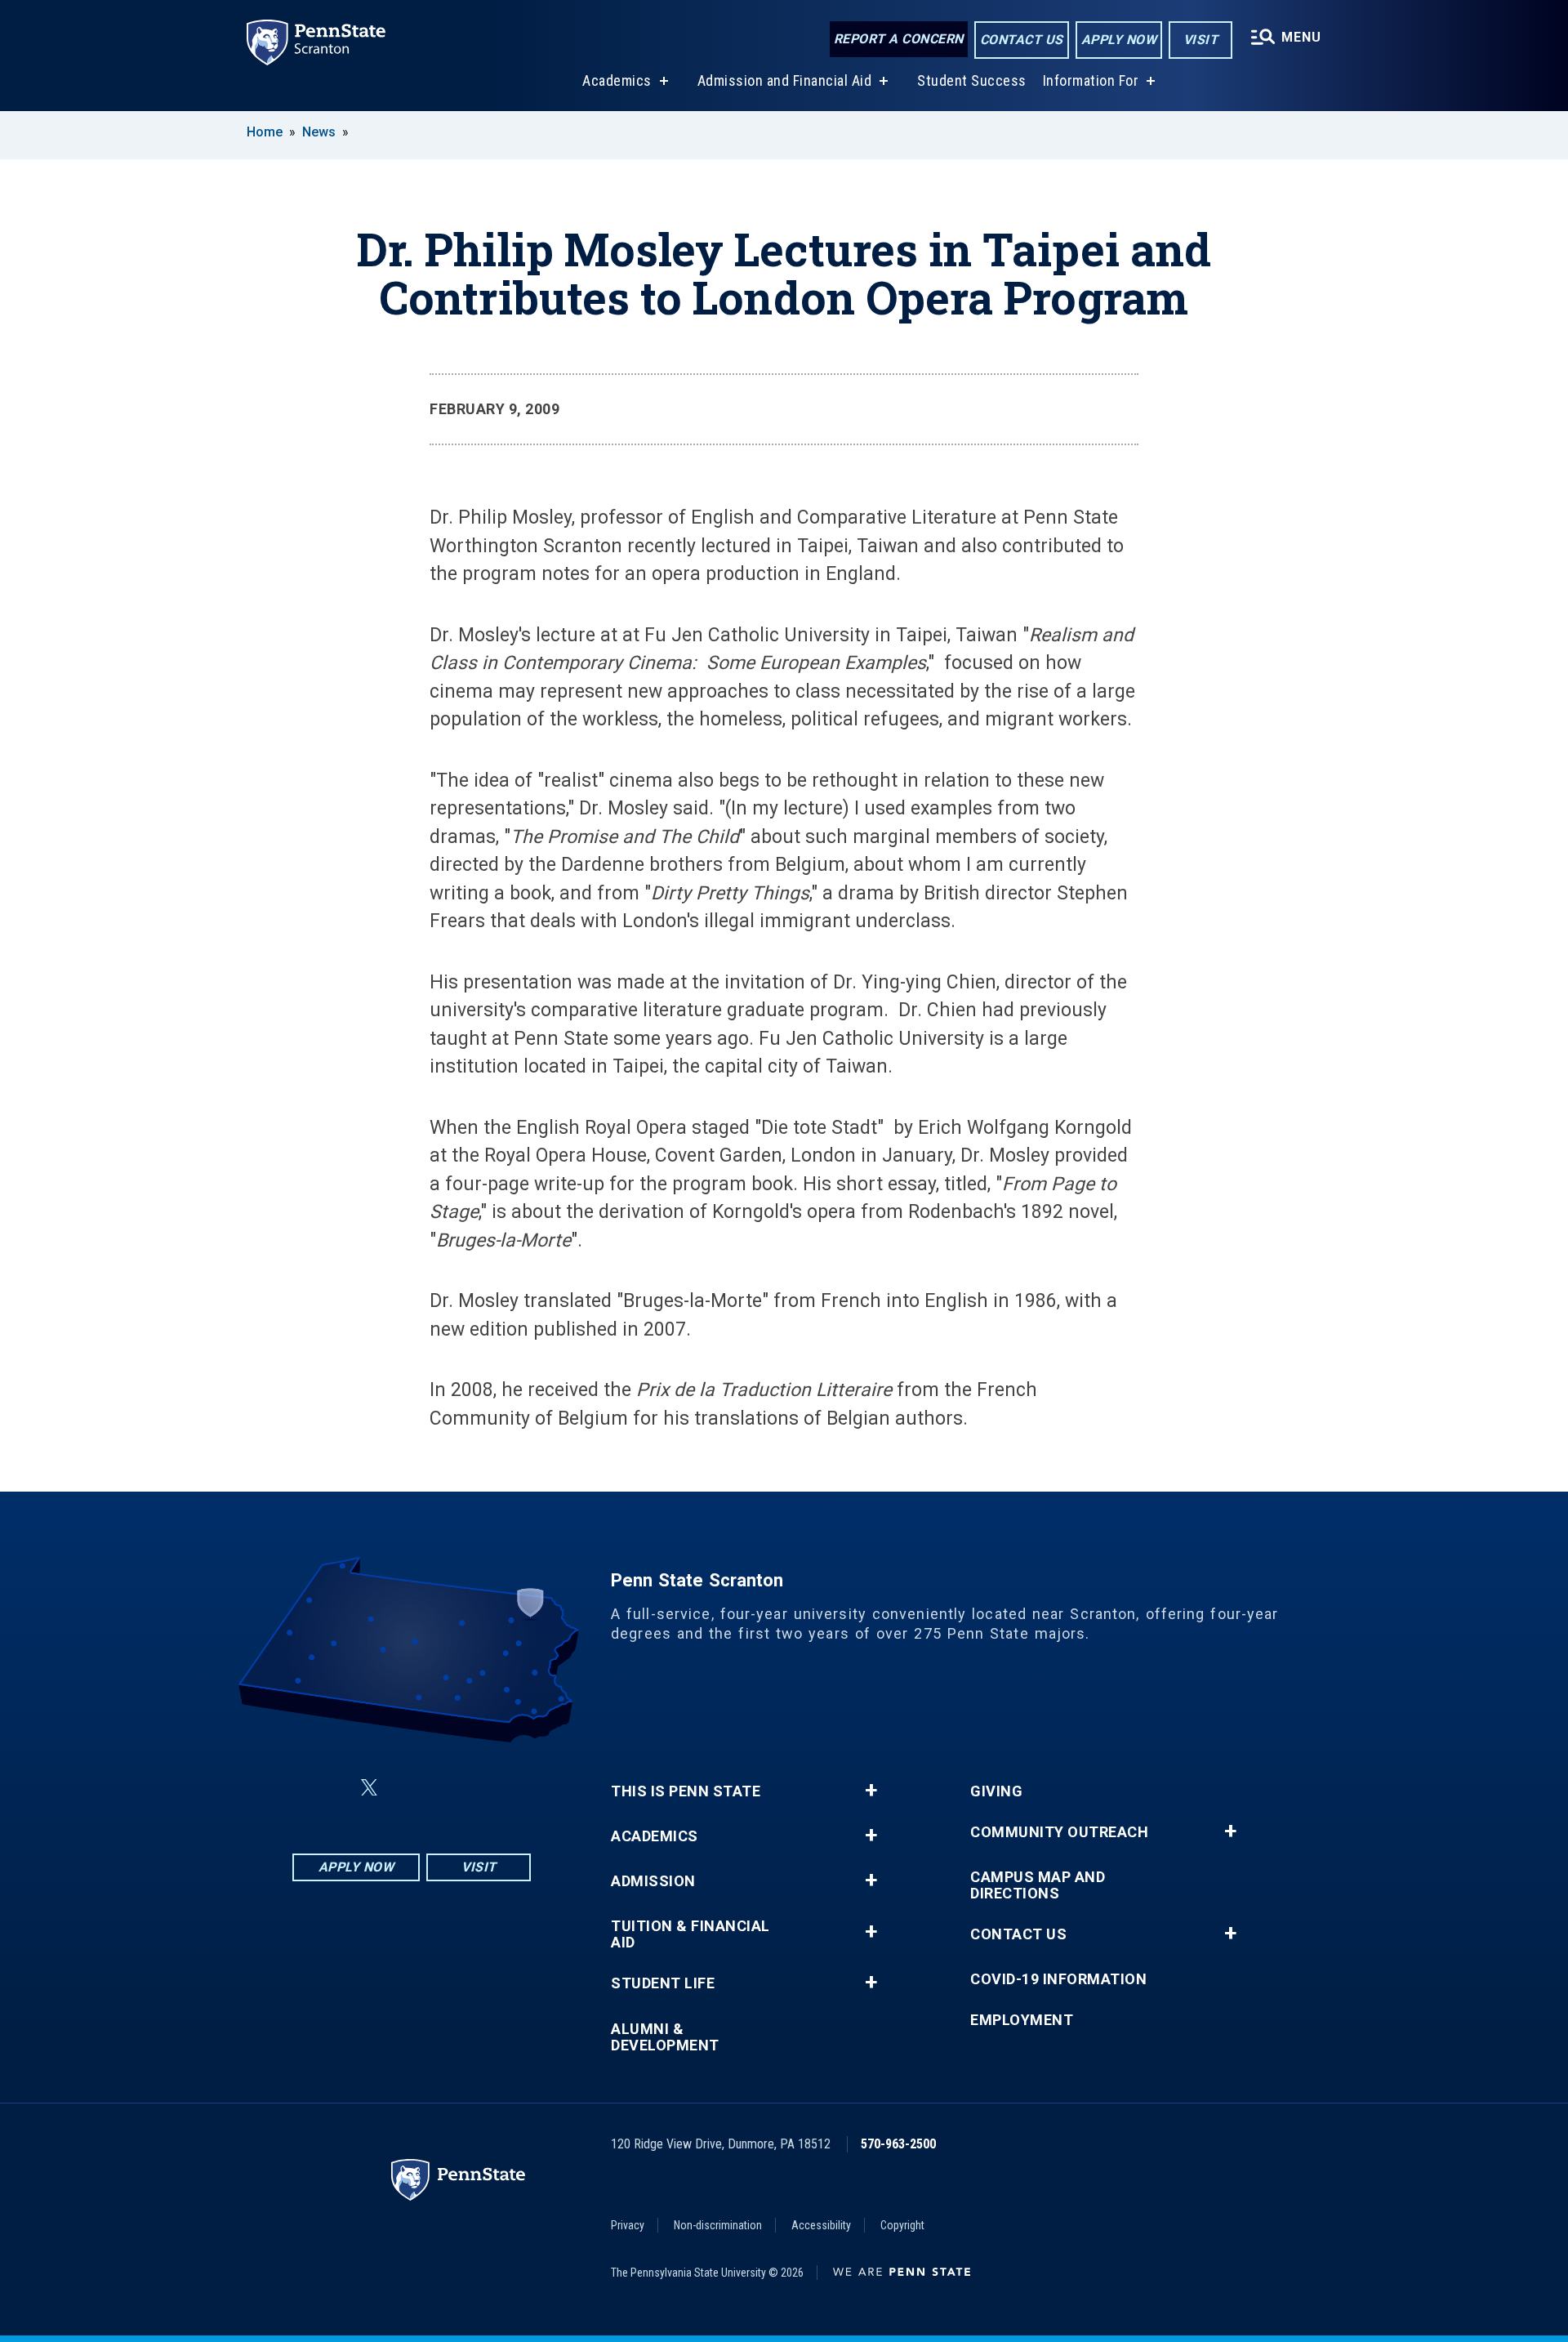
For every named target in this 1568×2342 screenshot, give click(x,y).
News (319, 132)
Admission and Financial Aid (785, 80)
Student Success (972, 80)
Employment (1022, 2020)
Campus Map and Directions (1038, 1885)
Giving (996, 1791)
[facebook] (330, 1788)
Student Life (663, 1983)
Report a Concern (899, 39)
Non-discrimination (718, 2225)
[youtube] (451, 1788)
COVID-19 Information (1058, 1979)
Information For (1091, 80)
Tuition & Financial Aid (690, 1934)
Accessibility (821, 2225)
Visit (1201, 40)
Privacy (628, 2225)
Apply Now (1119, 40)
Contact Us (1022, 40)
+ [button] (871, 1791)
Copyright (902, 2225)
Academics (617, 80)
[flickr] (408, 1788)
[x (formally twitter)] (369, 1788)
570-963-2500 (898, 2144)
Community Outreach (1059, 1832)
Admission (653, 1881)
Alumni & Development (665, 2037)
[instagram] (493, 1788)
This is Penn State (686, 1791)
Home (265, 132)
